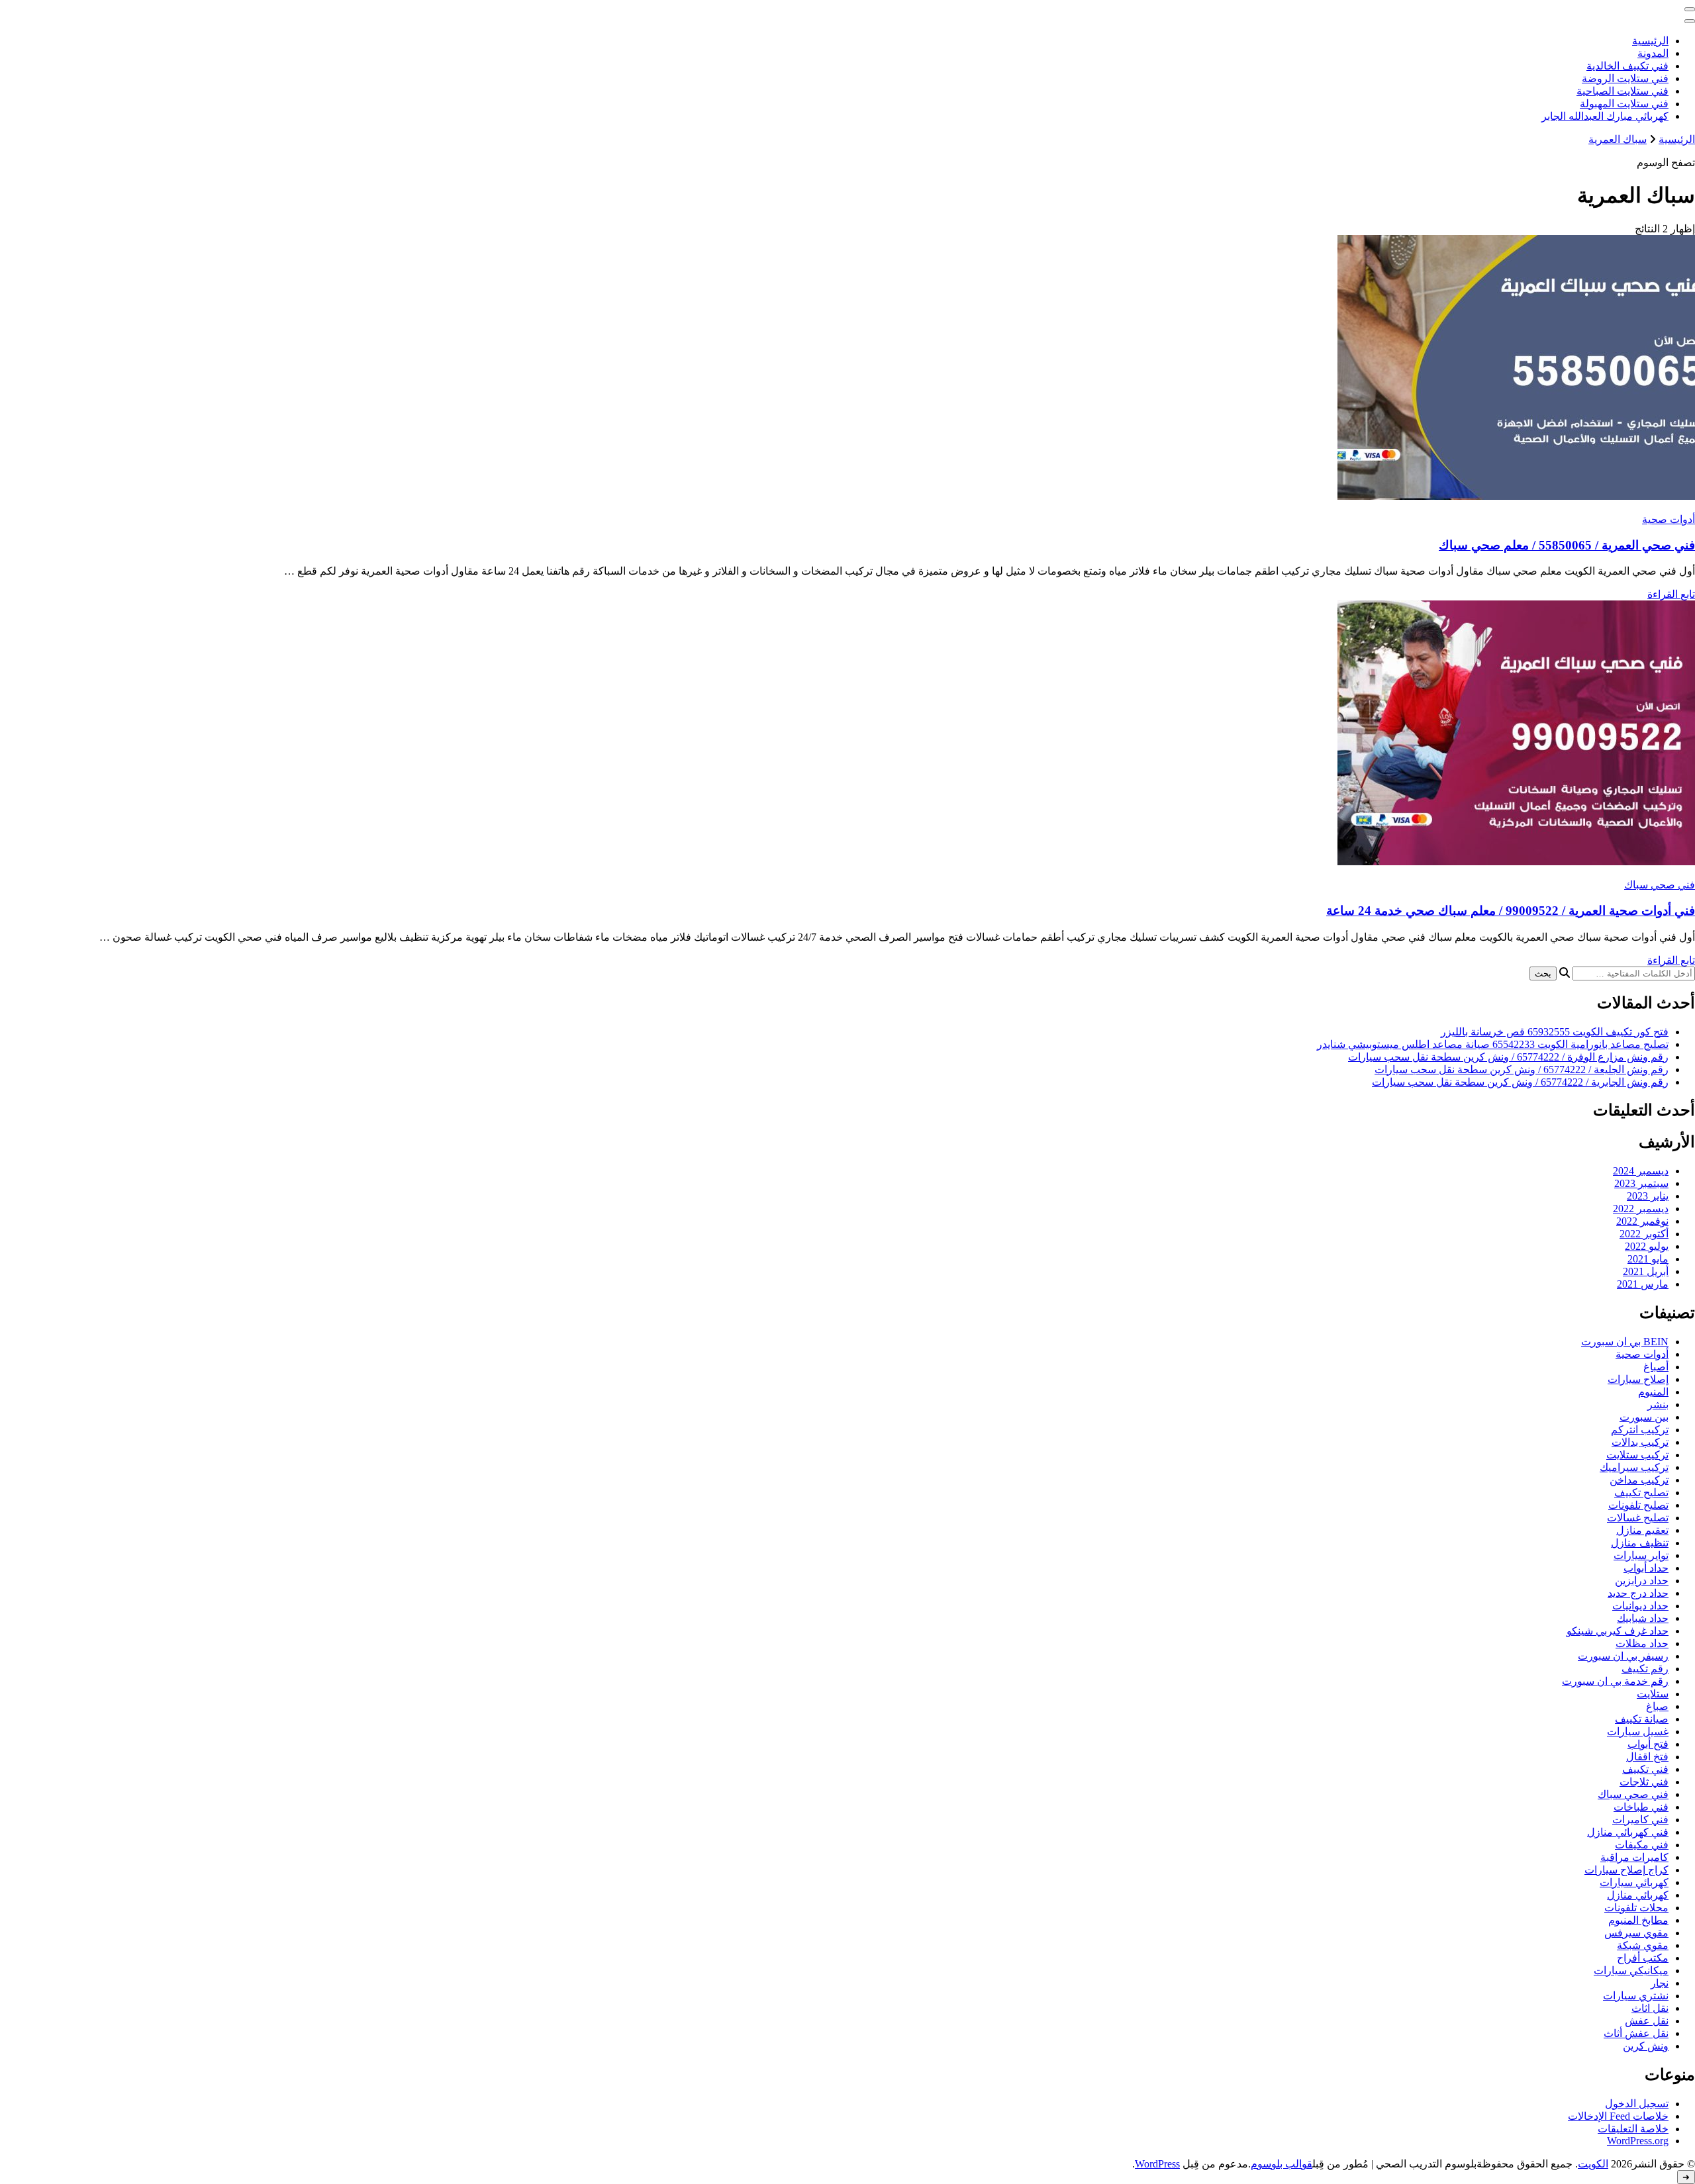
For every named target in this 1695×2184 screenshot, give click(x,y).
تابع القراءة (1671, 594)
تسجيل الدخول (1637, 2104)
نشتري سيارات (1636, 1996)
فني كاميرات (1640, 1820)
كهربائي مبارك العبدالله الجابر (1605, 116)
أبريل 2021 (1646, 1271)
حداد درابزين (1642, 1581)
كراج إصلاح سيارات (1626, 1870)
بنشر (1658, 1404)
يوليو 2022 (1647, 1246)
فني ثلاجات (1644, 1782)
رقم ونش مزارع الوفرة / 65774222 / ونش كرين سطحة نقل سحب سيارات (1508, 1057)
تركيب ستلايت (1637, 1455)
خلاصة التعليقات (1633, 2129)
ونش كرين (1646, 2046)
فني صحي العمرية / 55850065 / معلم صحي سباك (1567, 545)
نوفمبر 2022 (1642, 1221)
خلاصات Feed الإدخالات (1618, 2116)
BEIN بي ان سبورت (1625, 1342)
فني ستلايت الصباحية (1622, 91)
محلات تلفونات (1636, 1908)
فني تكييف (1645, 1769)
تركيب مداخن (1639, 1480)
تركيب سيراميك (1634, 1467)
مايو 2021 (1648, 1259)
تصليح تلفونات (1638, 1505)
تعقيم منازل (1642, 1530)
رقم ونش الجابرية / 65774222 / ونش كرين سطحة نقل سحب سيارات (1520, 1082)
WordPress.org (1638, 2141)
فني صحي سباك (1660, 885)
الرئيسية (1650, 41)
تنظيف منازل (1640, 1543)
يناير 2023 (1648, 1196)
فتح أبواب (1648, 1744)
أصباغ (1656, 1367)
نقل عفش (1647, 2021)
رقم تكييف (1645, 1669)
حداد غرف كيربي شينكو (1618, 1631)
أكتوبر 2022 (1644, 1234)
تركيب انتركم (1640, 1430)
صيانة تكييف (1642, 1719)
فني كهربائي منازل (1628, 1832)
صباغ (1657, 1706)
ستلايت (1653, 1694)
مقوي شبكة (1643, 1945)
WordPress (1157, 2164)
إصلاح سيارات (1638, 1379)
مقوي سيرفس (1636, 1933)
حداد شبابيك (1643, 1618)
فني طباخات (1641, 1807)
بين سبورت (1644, 1417)
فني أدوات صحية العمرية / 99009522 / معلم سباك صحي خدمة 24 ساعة (1511, 911)
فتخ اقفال (1647, 1757)
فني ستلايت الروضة (1625, 78)
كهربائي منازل (1638, 1895)
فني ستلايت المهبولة (1624, 104)
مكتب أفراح (1643, 1958)
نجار (1660, 1983)
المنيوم (1653, 1392)
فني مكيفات (1642, 1845)
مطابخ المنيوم (1638, 1920)
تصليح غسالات (1638, 1518)
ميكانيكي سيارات (1631, 1970)
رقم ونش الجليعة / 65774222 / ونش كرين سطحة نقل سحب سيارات (1522, 1069)
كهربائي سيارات (1634, 1882)
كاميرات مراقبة (1634, 1857)
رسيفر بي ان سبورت (1623, 1656)
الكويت (1593, 2164)
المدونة (1653, 53)
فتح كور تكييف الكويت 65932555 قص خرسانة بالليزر (1555, 1032)
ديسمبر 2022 (1641, 1209)
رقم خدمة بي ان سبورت (1615, 1681)
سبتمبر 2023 (1641, 1183)
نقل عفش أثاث (1636, 2033)
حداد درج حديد (1638, 1593)
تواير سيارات (1641, 1555)
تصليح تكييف (1641, 1493)
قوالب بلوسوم (1282, 2164)
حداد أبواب (1646, 1568)
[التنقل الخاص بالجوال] (1690, 9)
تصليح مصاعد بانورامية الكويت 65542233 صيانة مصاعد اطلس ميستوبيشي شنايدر (1493, 1044)
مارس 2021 (1643, 1284)
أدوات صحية (1669, 519)
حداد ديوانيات (1640, 1606)
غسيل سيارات (1638, 1732)
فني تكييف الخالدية (1627, 66)
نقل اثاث (1650, 2008)
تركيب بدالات (1640, 1442)
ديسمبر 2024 (1641, 1171)
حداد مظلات (1642, 1643)
